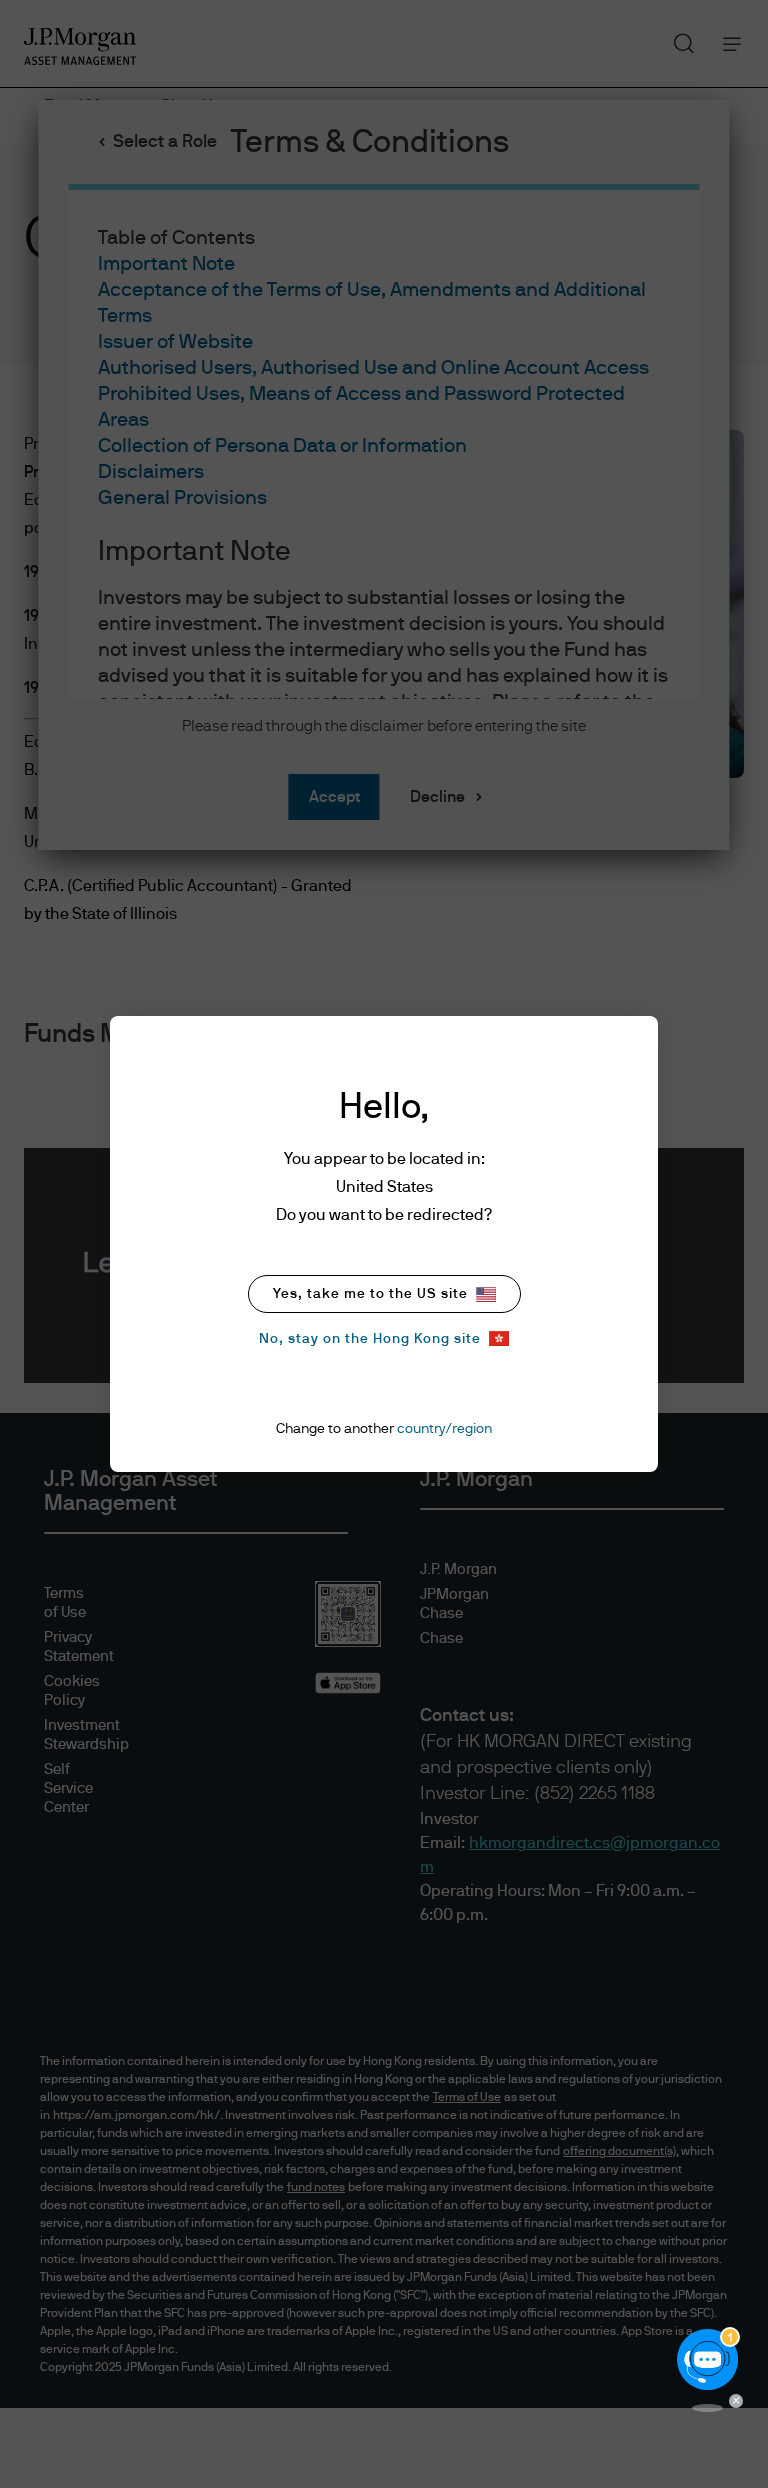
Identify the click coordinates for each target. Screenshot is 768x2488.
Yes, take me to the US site (370, 1294)
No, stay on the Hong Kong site (370, 1339)
